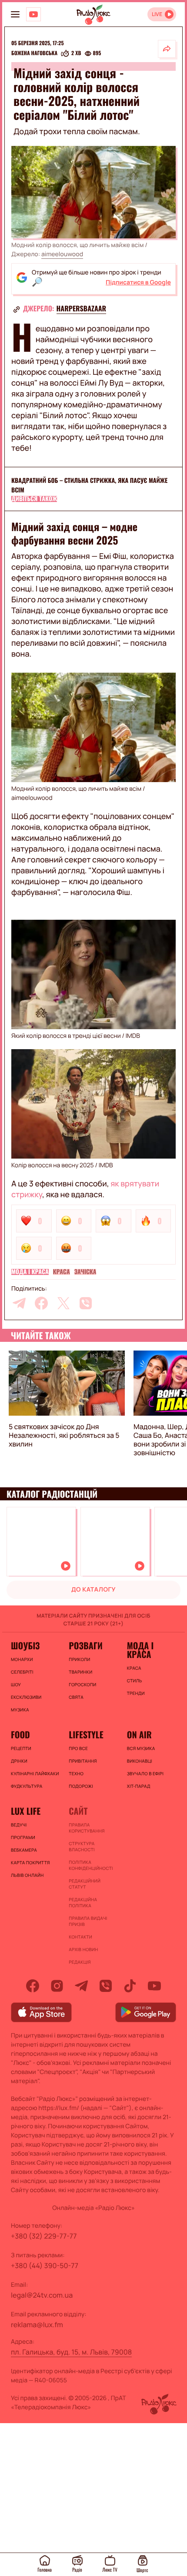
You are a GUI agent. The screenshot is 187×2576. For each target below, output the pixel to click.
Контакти (80, 1937)
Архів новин (83, 1949)
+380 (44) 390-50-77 (45, 2266)
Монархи (22, 1659)
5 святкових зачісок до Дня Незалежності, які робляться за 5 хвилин (64, 1435)
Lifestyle (86, 1734)
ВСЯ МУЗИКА (141, 1748)
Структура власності (82, 1846)
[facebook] (41, 1303)
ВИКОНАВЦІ (140, 1761)
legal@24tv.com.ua (42, 2295)
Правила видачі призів (88, 1921)
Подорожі (81, 1786)
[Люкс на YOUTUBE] (33, 14)
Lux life (26, 1811)
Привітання (83, 1761)
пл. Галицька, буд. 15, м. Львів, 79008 (71, 2352)
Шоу (16, 1684)
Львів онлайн (27, 1875)
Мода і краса (30, 1272)
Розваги (86, 1645)
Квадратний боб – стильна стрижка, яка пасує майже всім (89, 485)
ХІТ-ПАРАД (139, 1786)
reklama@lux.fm (37, 2325)
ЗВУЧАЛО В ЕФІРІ (145, 1773)
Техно (76, 1773)
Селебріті (22, 1672)
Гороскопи (82, 1684)
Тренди (136, 1693)
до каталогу (93, 1590)
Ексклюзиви (26, 1697)
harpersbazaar (82, 308)
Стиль (135, 1681)
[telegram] (19, 1303)
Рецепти (21, 1748)
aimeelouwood (62, 254)
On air (139, 1734)
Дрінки (19, 1761)
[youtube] (154, 1986)
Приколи (79, 1659)
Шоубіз (25, 1645)
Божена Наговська (34, 53)
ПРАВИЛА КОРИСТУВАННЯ (87, 1828)
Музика (20, 1710)
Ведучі (19, 1825)
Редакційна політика (83, 1902)
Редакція (80, 1962)
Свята (76, 1697)
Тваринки (80, 1672)
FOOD (20, 1734)
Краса (62, 1272)
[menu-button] (15, 14)
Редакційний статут (85, 1884)
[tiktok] (130, 1986)
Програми (23, 1837)
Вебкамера (24, 1850)
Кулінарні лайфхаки (35, 1773)
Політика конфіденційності (91, 1865)
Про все (78, 1748)
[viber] (86, 1303)
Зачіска (85, 1272)
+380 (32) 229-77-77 (44, 2236)
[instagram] (57, 1986)
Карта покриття (30, 1863)
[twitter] (63, 1303)
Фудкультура (27, 1786)
